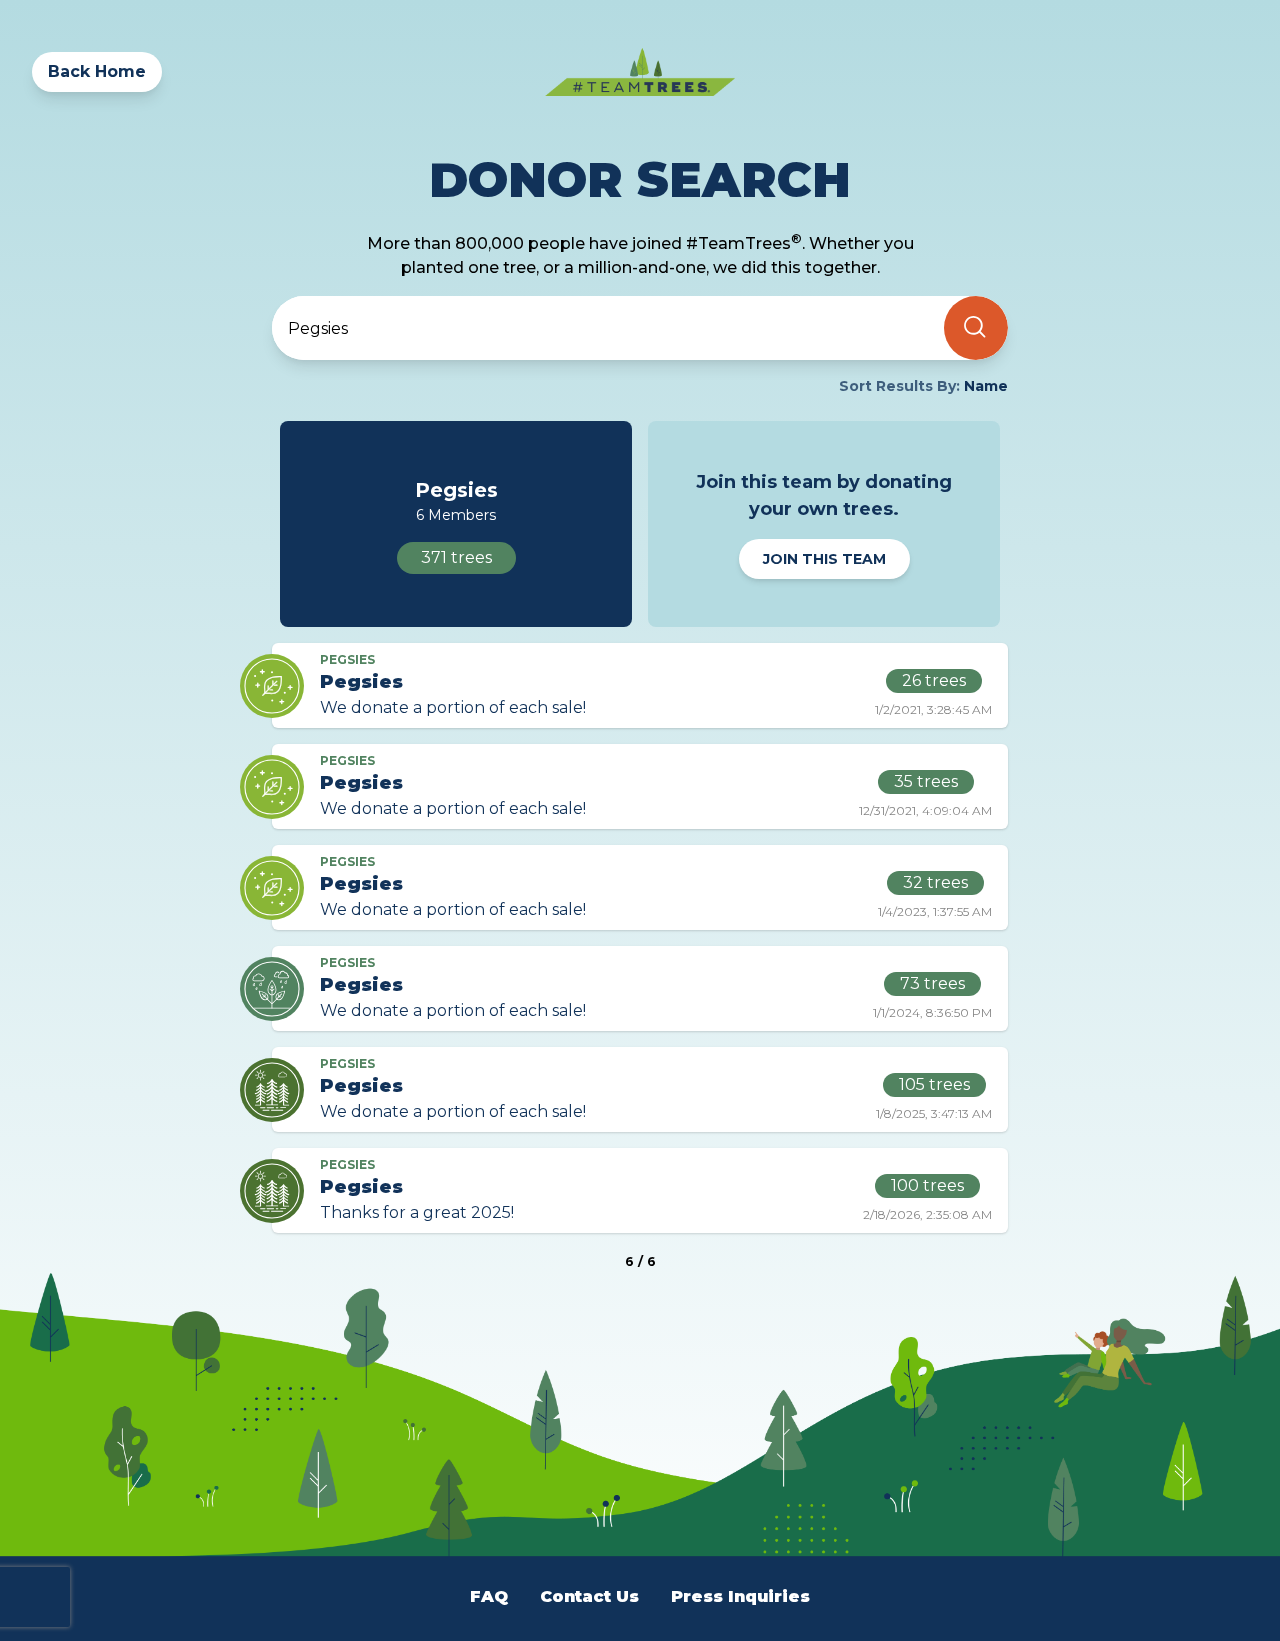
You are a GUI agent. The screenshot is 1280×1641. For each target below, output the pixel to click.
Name (312, 399)
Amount (321, 471)
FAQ (489, 1596)
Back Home (97, 71)
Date (307, 435)
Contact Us (589, 1596)
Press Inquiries (740, 1596)
